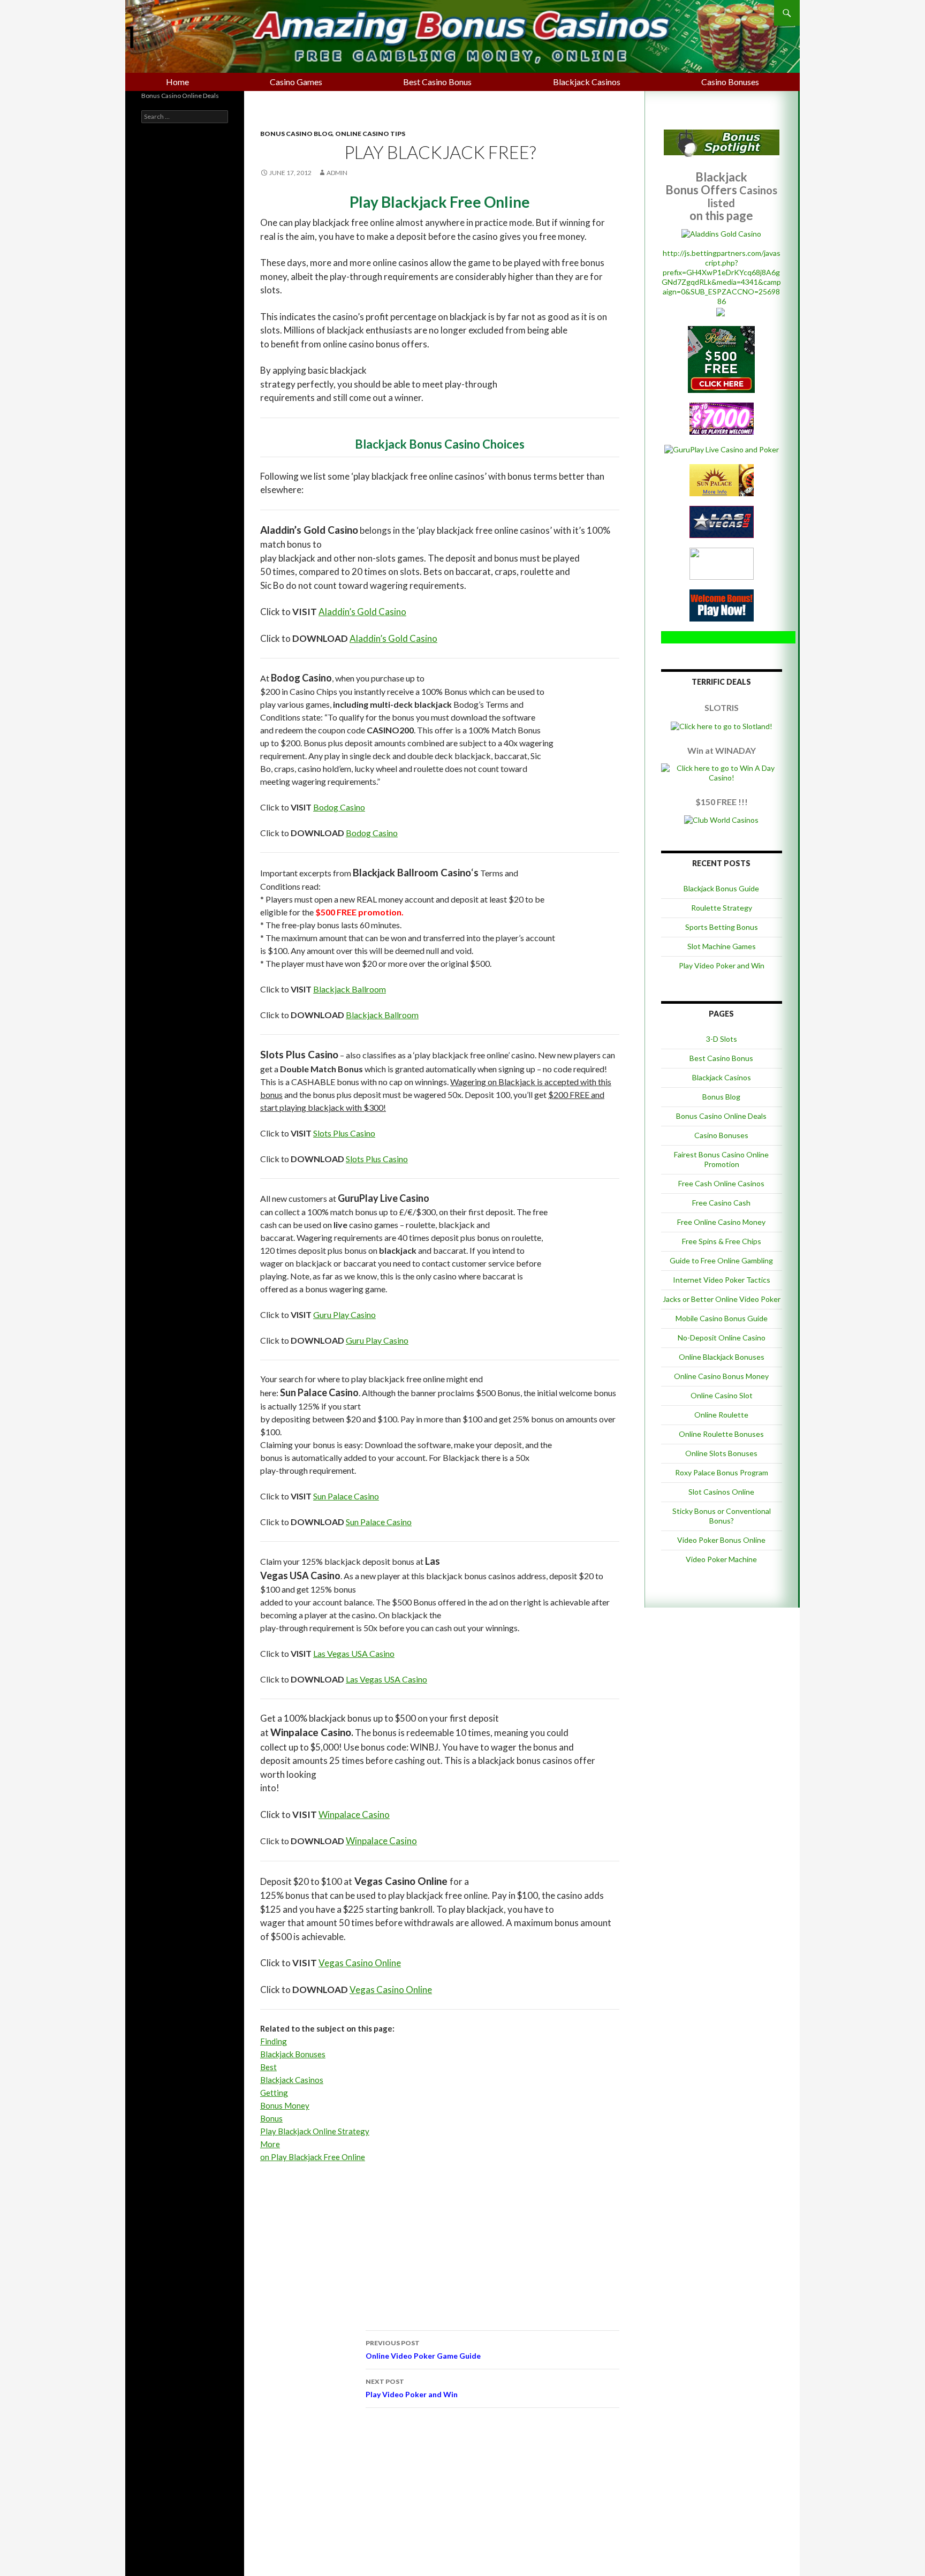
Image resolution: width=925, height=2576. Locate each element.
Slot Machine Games (722, 946)
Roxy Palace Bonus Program (722, 1472)
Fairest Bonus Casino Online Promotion (721, 1159)
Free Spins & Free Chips (722, 1241)
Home (177, 82)
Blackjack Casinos (587, 82)
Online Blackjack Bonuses (722, 1357)
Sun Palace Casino (346, 1496)
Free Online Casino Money (721, 1222)
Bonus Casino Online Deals (721, 1116)
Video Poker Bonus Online (721, 1540)
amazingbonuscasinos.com (319, 24)
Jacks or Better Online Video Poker (722, 1299)
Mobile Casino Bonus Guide (722, 1318)
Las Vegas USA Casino (354, 1653)
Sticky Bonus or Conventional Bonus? (722, 1516)
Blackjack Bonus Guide (721, 888)
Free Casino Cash (721, 1203)
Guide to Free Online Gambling (721, 1260)
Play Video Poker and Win (412, 2388)
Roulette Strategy (722, 908)
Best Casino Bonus (437, 82)
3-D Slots (722, 1039)
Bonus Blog (721, 1097)
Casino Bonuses (730, 82)
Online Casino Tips (370, 134)
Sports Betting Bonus (722, 927)
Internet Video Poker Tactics (722, 1280)
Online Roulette (721, 1415)
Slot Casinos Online (721, 1492)
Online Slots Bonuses (721, 1453)
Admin (337, 173)
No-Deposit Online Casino (722, 1338)
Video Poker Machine (721, 1559)
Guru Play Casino (344, 1314)
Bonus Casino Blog (296, 134)
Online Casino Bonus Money (721, 1376)
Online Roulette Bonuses (721, 1434)
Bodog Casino (339, 807)
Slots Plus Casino (344, 1133)
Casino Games (296, 82)
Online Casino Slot (722, 1395)
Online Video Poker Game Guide (423, 2350)
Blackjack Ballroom (350, 989)
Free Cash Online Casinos (721, 1183)
